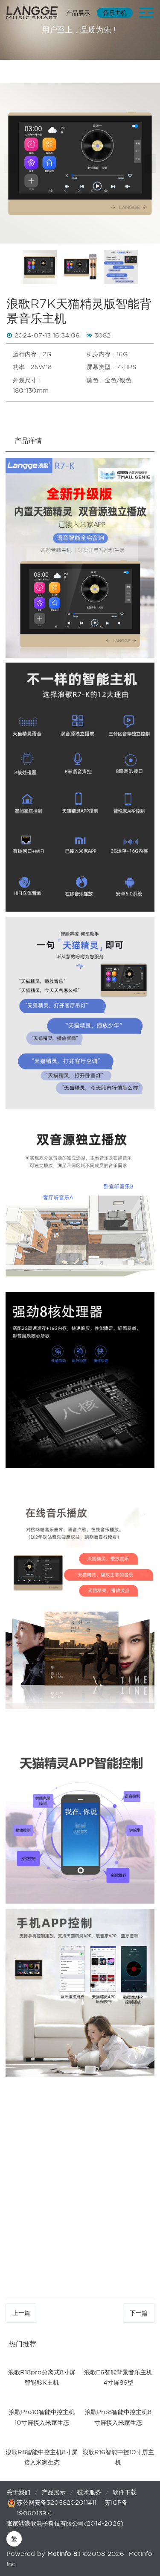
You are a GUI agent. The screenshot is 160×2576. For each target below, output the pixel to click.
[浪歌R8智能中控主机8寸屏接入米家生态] (42, 2440)
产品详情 (28, 441)
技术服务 (89, 2492)
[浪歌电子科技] (32, 13)
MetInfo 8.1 (64, 2554)
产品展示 (54, 2492)
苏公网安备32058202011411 (57, 2503)
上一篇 (21, 2313)
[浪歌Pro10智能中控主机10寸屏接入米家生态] (42, 2400)
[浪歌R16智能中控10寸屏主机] (118, 2440)
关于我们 (18, 2492)
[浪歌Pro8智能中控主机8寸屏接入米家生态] (118, 2400)
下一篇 (139, 2313)
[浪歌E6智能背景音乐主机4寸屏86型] (118, 2360)
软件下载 (125, 2492)
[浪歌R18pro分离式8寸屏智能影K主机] (42, 2360)
